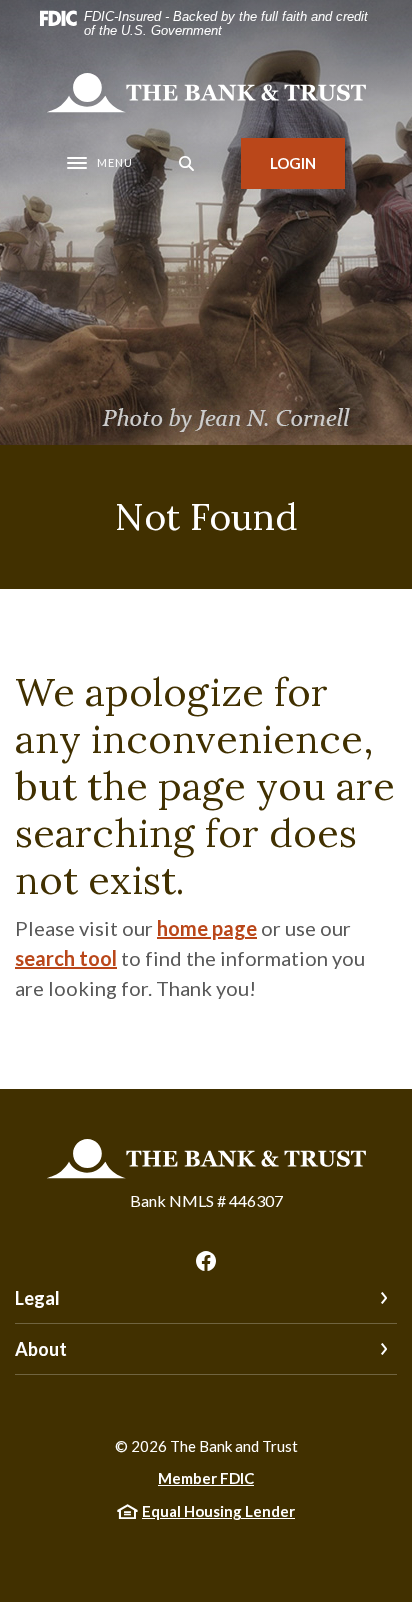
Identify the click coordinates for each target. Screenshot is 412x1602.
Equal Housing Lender (218, 1511)
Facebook (206, 1261)
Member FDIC (206, 1478)
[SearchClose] (187, 163)
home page (207, 928)
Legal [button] (37, 1298)
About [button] (41, 1349)
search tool (66, 958)
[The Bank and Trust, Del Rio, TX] (206, 93)
